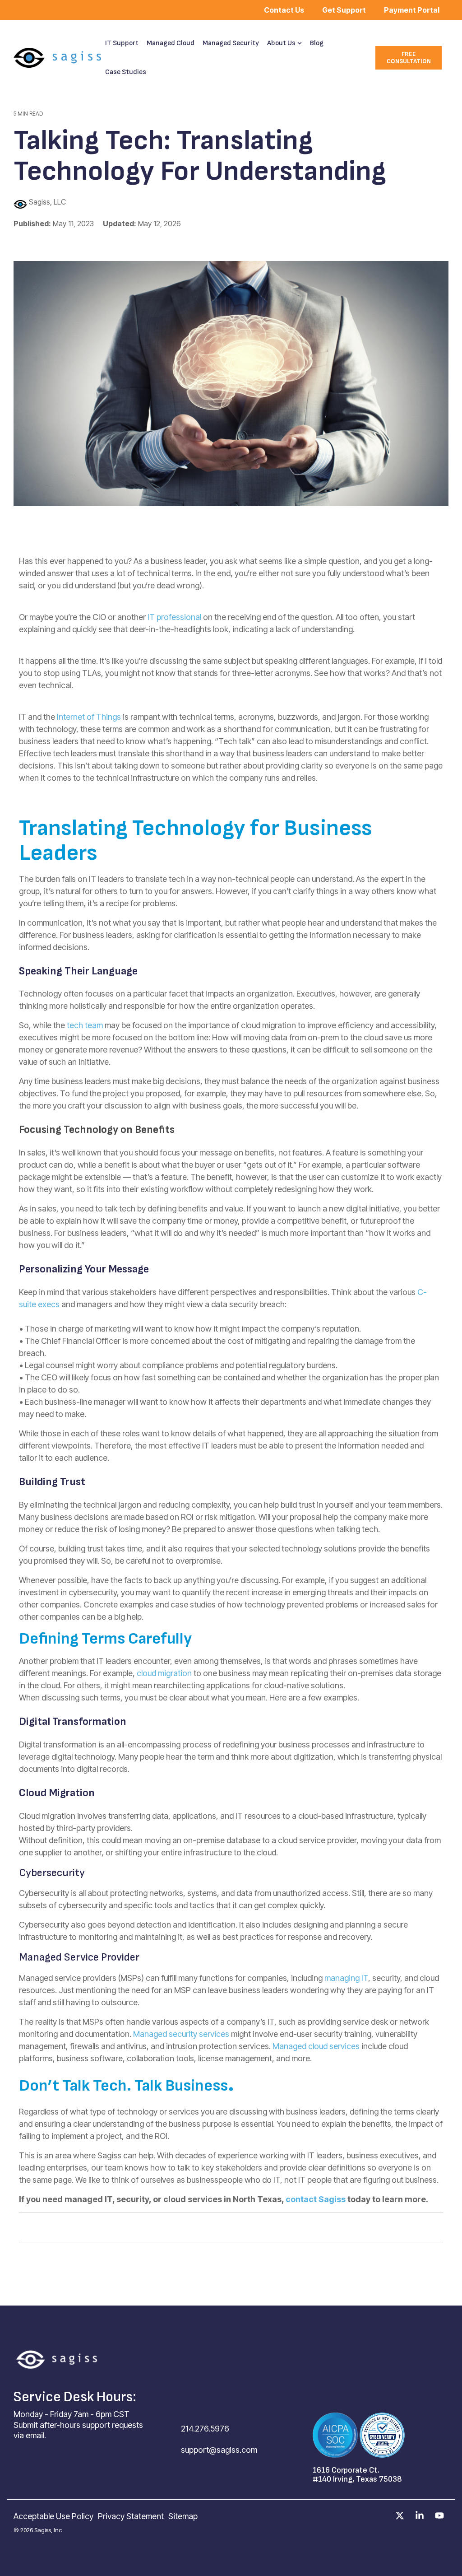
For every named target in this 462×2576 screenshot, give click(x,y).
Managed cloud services (316, 2046)
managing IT (346, 1978)
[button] (401, 2516)
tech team (85, 1025)
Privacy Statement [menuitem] (131, 2516)
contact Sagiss (316, 2199)
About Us (281, 43)
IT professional (174, 617)
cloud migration (164, 1673)
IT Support (122, 43)
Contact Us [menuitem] (284, 10)
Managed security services (181, 2034)
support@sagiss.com (219, 2450)
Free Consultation (408, 58)
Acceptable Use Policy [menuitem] (53, 2516)
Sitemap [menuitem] (183, 2516)
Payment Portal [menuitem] (412, 10)
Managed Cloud (171, 43)
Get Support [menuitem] (344, 10)
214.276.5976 (205, 2429)
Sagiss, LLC (46, 202)
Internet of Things (89, 717)
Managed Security (231, 43)
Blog (317, 43)
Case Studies (126, 72)
